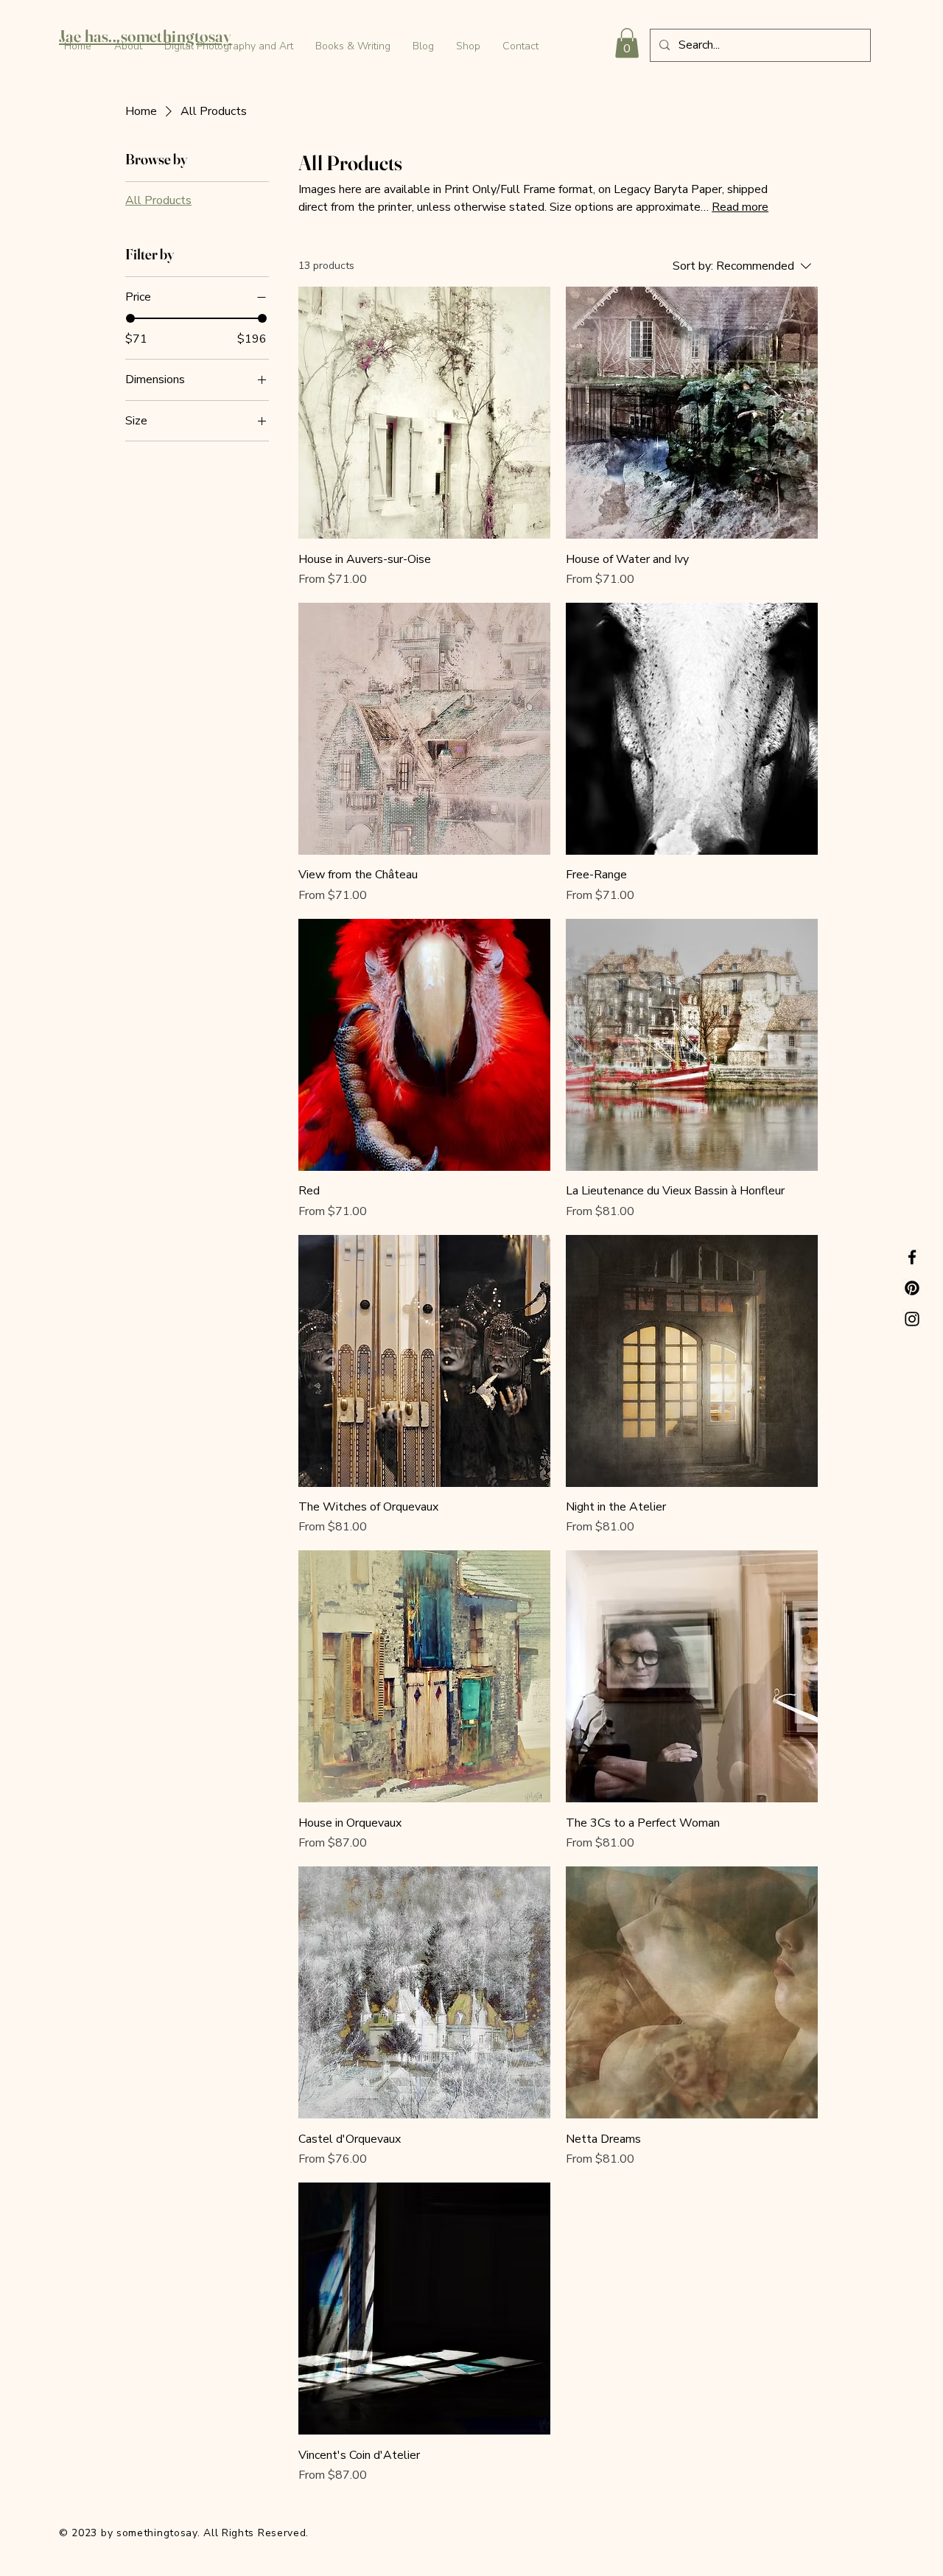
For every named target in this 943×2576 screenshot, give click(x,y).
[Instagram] (912, 1319)
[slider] (130, 318)
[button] (627, 43)
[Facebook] (912, 1257)
